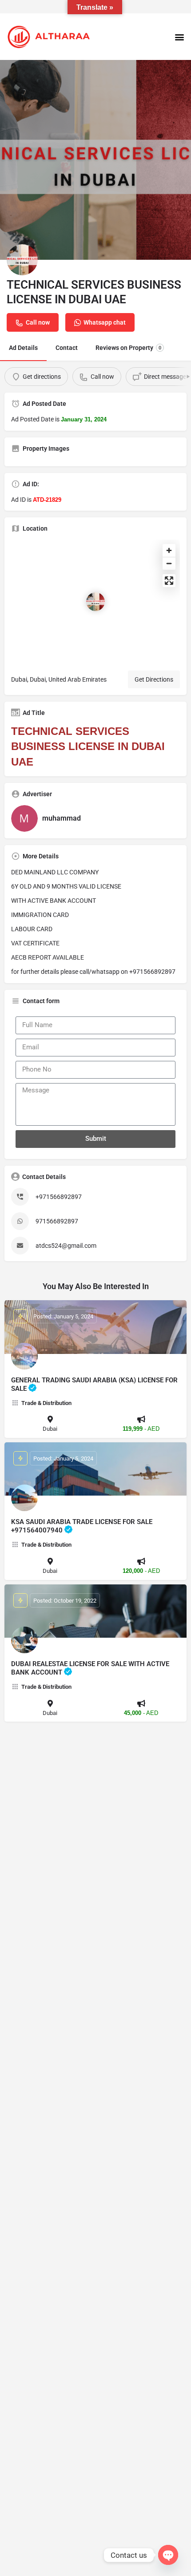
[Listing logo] (22, 260)
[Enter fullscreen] (169, 581)
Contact (67, 348)
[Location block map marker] (95, 602)
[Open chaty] (168, 2555)
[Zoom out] (169, 563)
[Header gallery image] (95, 160)
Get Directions (154, 679)
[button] (179, 37)
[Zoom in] (169, 550)
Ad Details (23, 348)
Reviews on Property (128, 348)
